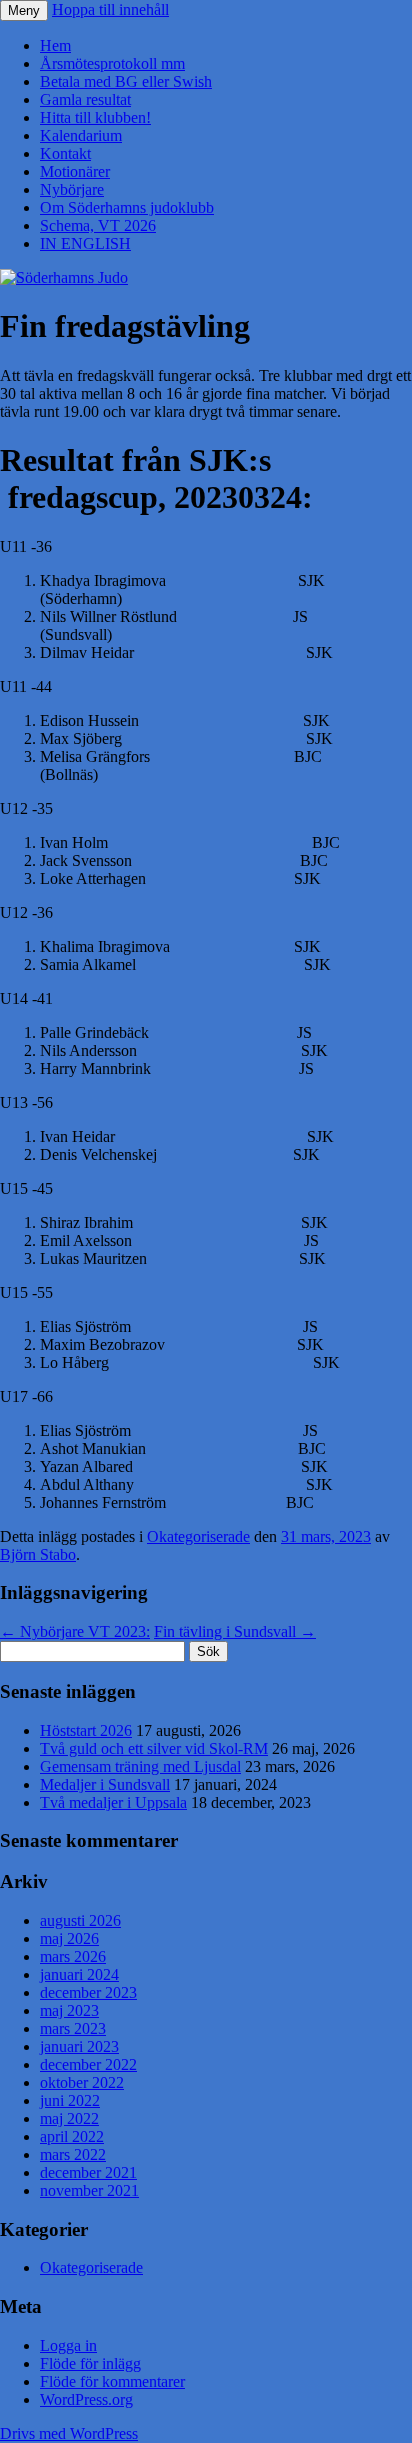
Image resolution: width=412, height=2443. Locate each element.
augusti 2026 (80, 1920)
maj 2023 (69, 2010)
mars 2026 (73, 1956)
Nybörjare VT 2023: (75, 1631)
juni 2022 (70, 2100)
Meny (24, 10)
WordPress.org (86, 2399)
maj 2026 (69, 1938)
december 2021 (88, 2172)
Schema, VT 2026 (98, 225)
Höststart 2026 (86, 1730)
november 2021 (89, 2190)
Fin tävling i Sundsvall (235, 1631)
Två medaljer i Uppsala (113, 1802)
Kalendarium (81, 135)
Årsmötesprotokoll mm (112, 63)
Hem (55, 45)
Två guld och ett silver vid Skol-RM (154, 1748)
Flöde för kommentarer (112, 2381)
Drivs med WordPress (69, 2433)
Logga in (68, 2345)
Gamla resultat (85, 99)
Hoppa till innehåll (110, 9)
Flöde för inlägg (90, 2363)
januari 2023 (79, 2046)
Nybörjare (72, 189)
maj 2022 (69, 2118)
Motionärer (75, 171)
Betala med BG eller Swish (126, 81)
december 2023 (88, 1992)
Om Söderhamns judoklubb (127, 207)
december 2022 (88, 2064)
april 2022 (72, 2136)
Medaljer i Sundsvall (105, 1784)
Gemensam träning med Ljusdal (140, 1766)
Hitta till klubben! (95, 117)
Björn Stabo (38, 1554)
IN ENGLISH (85, 243)
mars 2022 (73, 2154)
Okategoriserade (198, 1536)
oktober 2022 (82, 2082)
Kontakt (65, 153)
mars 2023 (73, 2028)
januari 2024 (79, 1974)
